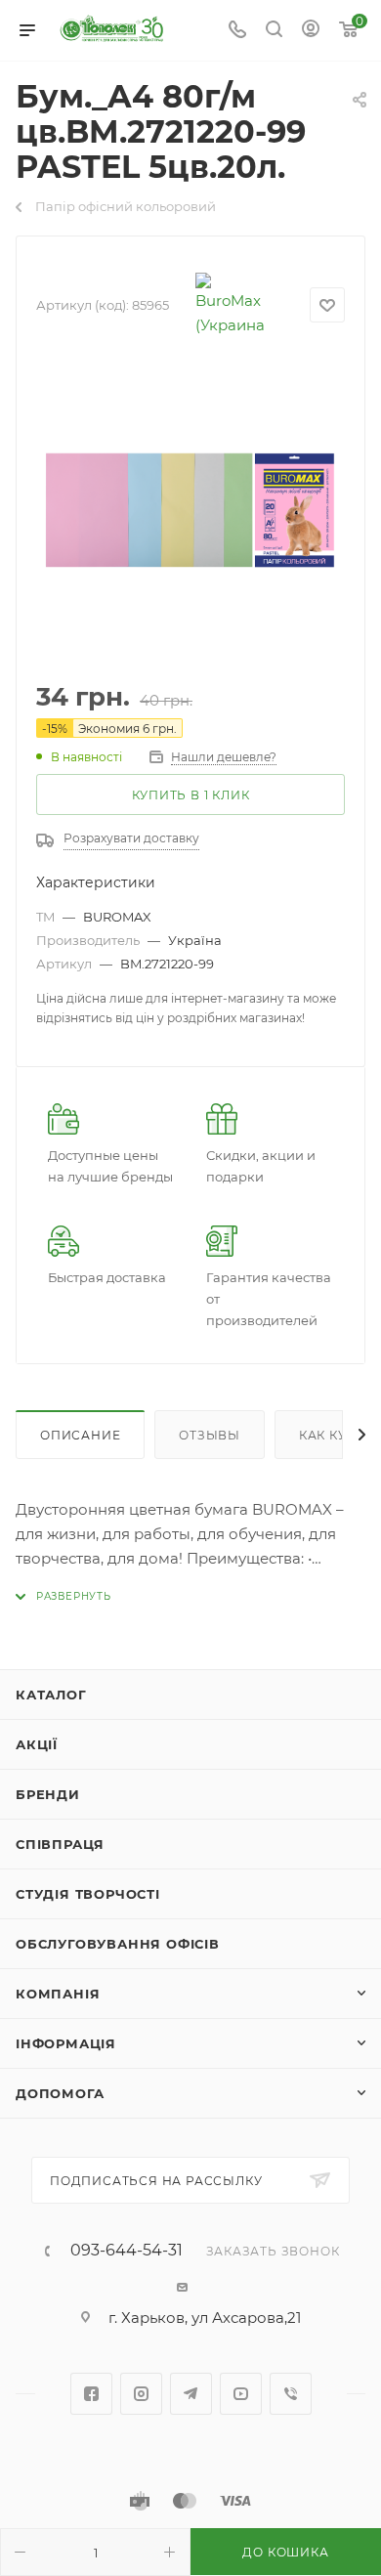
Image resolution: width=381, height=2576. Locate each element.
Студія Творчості (88, 1894)
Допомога (60, 2093)
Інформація (66, 2043)
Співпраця (60, 1844)
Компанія (58, 1994)
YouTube (241, 2394)
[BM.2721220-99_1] (190, 513)
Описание (80, 1435)
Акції (37, 1744)
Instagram (141, 2394)
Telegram (191, 2394)
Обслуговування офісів (118, 1944)
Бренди (48, 1794)
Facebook (91, 2394)
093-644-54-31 (127, 2251)
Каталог (51, 1695)
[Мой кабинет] (311, 31)
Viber (291, 2394)
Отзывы (210, 1435)
